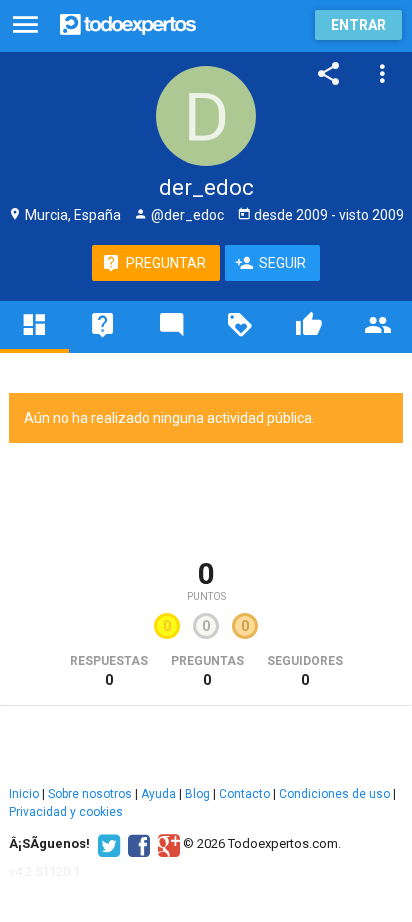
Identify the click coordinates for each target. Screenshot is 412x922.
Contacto (244, 794)
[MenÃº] (25, 25)
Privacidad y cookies (66, 812)
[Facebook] (136, 844)
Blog (197, 794)
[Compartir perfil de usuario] (329, 74)
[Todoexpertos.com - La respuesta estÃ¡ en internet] (128, 22)
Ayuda (158, 794)
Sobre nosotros (90, 794)
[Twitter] (106, 844)
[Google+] (166, 844)
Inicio (24, 794)
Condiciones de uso (334, 794)
